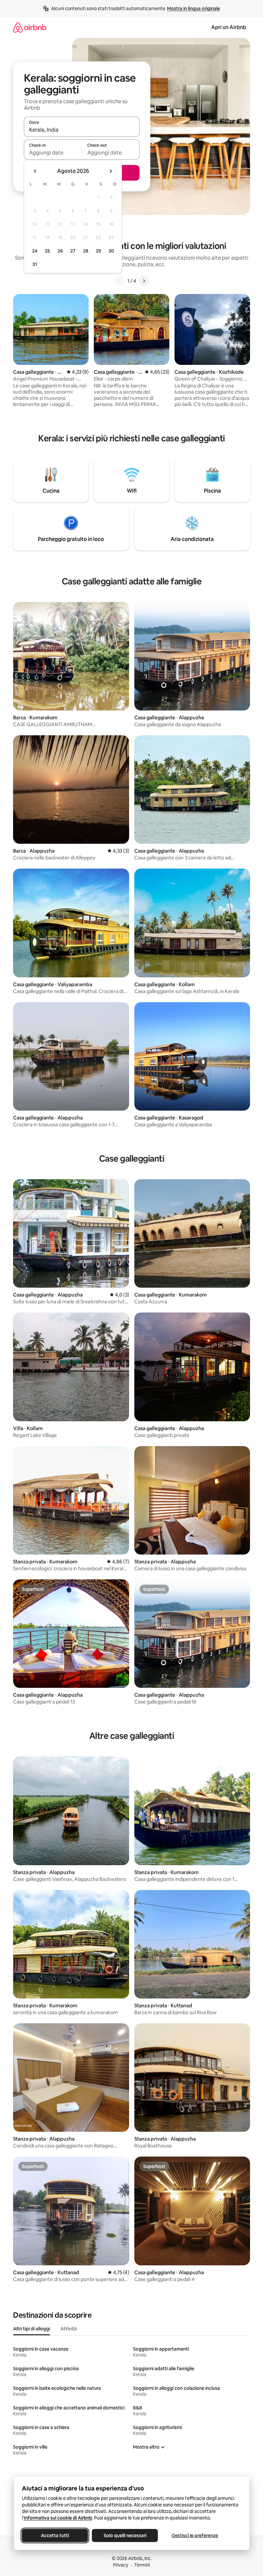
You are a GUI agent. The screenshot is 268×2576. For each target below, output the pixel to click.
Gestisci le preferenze (195, 2535)
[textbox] (53, 153)
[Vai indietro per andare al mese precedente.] (35, 171)
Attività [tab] (69, 2329)
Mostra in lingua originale (193, 8)
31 (35, 264)
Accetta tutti (55, 2535)
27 (73, 251)
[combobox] (82, 130)
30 (111, 251)
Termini (142, 2565)
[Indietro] (120, 281)
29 (98, 251)
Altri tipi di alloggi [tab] (32, 2329)
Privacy (121, 2565)
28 (86, 251)
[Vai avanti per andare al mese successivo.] (110, 171)
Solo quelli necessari (125, 2535)
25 (47, 251)
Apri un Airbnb (229, 27)
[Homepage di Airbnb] (30, 27)
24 (35, 251)
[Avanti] (144, 281)
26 (60, 251)
